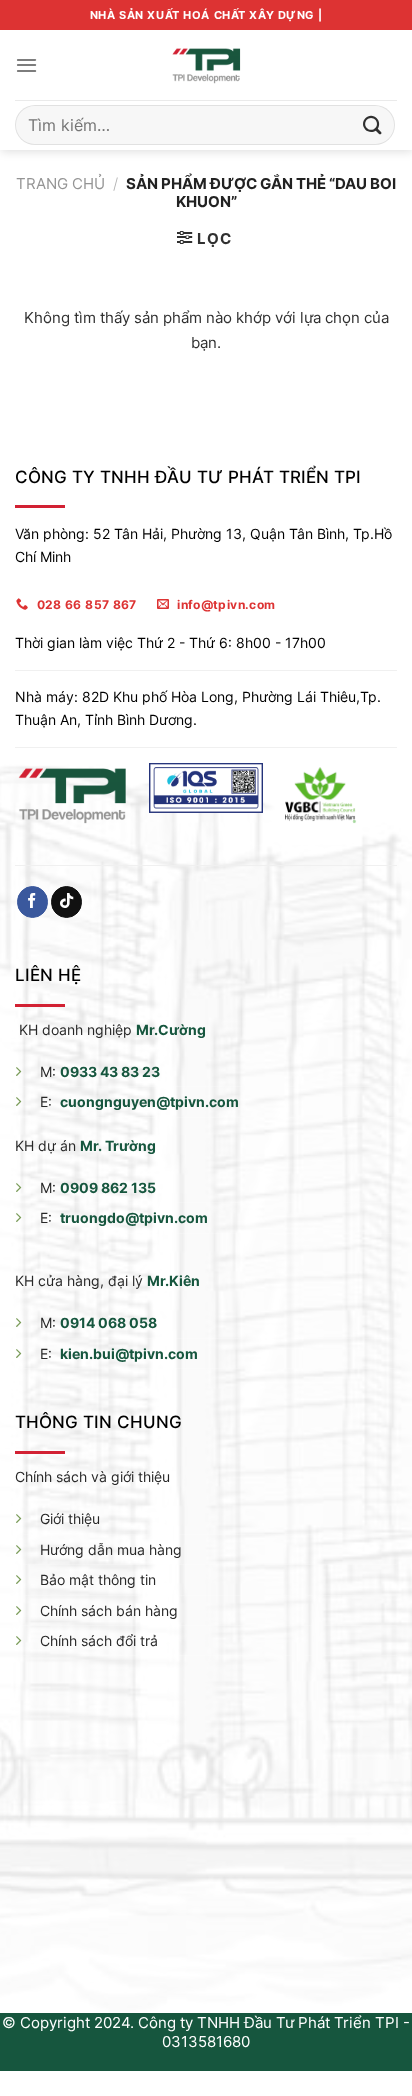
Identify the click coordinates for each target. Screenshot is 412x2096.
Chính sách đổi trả (99, 1640)
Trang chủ (60, 183)
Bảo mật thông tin (98, 1579)
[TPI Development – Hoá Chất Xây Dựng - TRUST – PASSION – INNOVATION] (206, 65)
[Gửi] (373, 124)
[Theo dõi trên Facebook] (32, 902)
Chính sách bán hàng (109, 1610)
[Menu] (26, 65)
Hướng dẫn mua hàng (111, 1549)
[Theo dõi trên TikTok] (66, 902)
